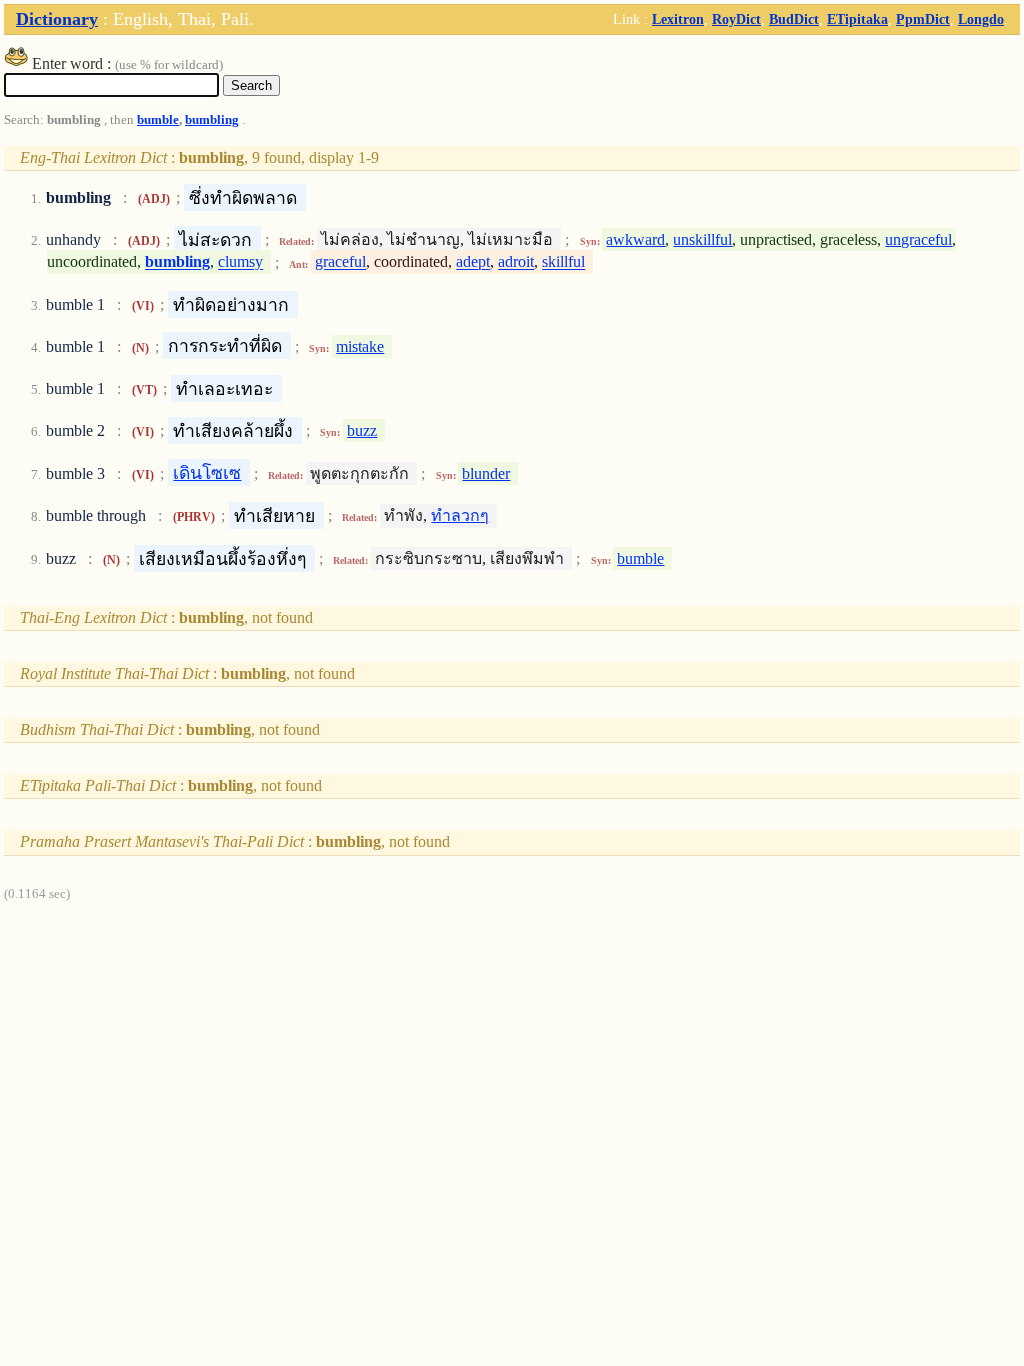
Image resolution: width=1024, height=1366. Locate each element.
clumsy (240, 262)
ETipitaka (857, 19)
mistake (360, 346)
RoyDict (736, 19)
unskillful (702, 239)
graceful (340, 262)
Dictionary (57, 19)
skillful (563, 262)
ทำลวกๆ (460, 515)
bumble (158, 120)
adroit (516, 262)
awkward (635, 239)
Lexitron (678, 19)
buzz (362, 430)
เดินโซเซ (207, 473)
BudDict (794, 19)
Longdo (981, 19)
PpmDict (923, 19)
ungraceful (918, 239)
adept (473, 262)
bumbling (212, 120)
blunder (486, 473)
